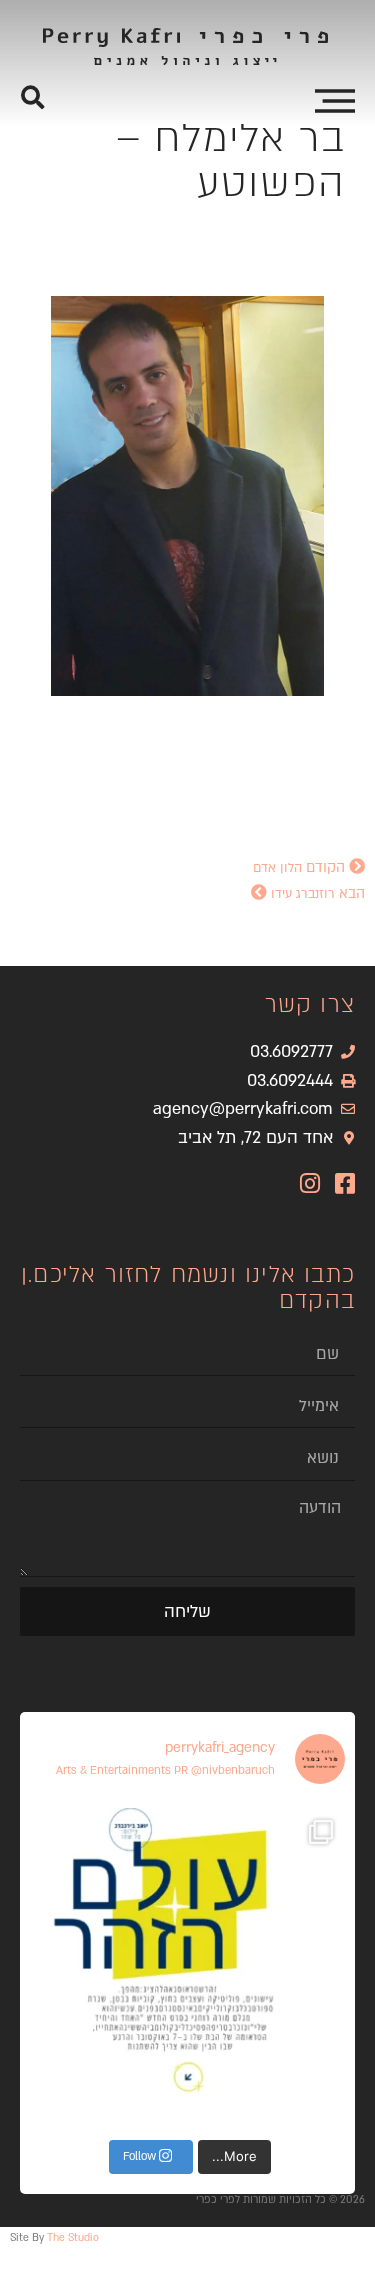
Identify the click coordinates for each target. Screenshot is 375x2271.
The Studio (73, 2238)
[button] (32, 97)
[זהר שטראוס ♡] (187, 1965)
